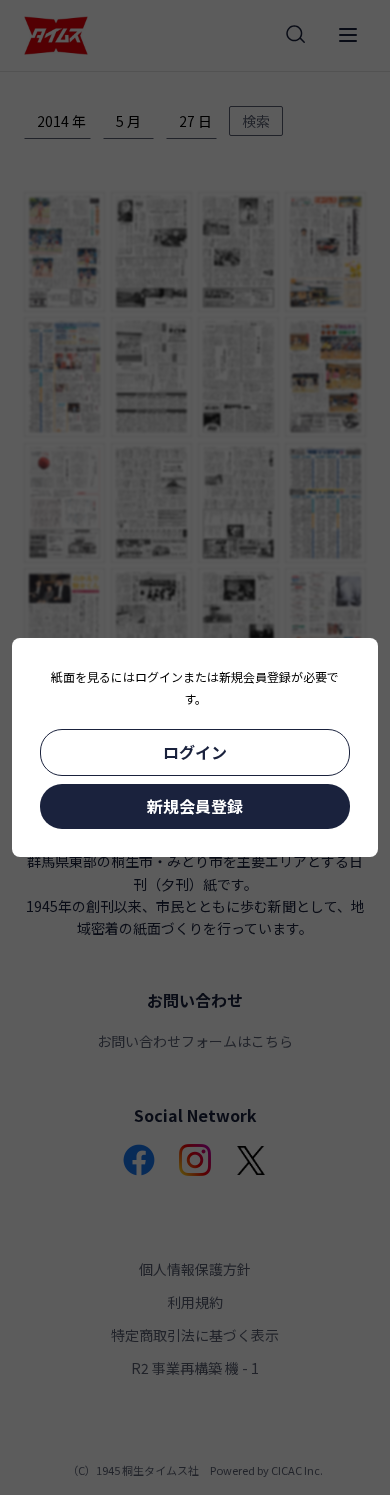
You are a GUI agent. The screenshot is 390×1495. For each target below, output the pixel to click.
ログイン (195, 752)
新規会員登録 (195, 806)
